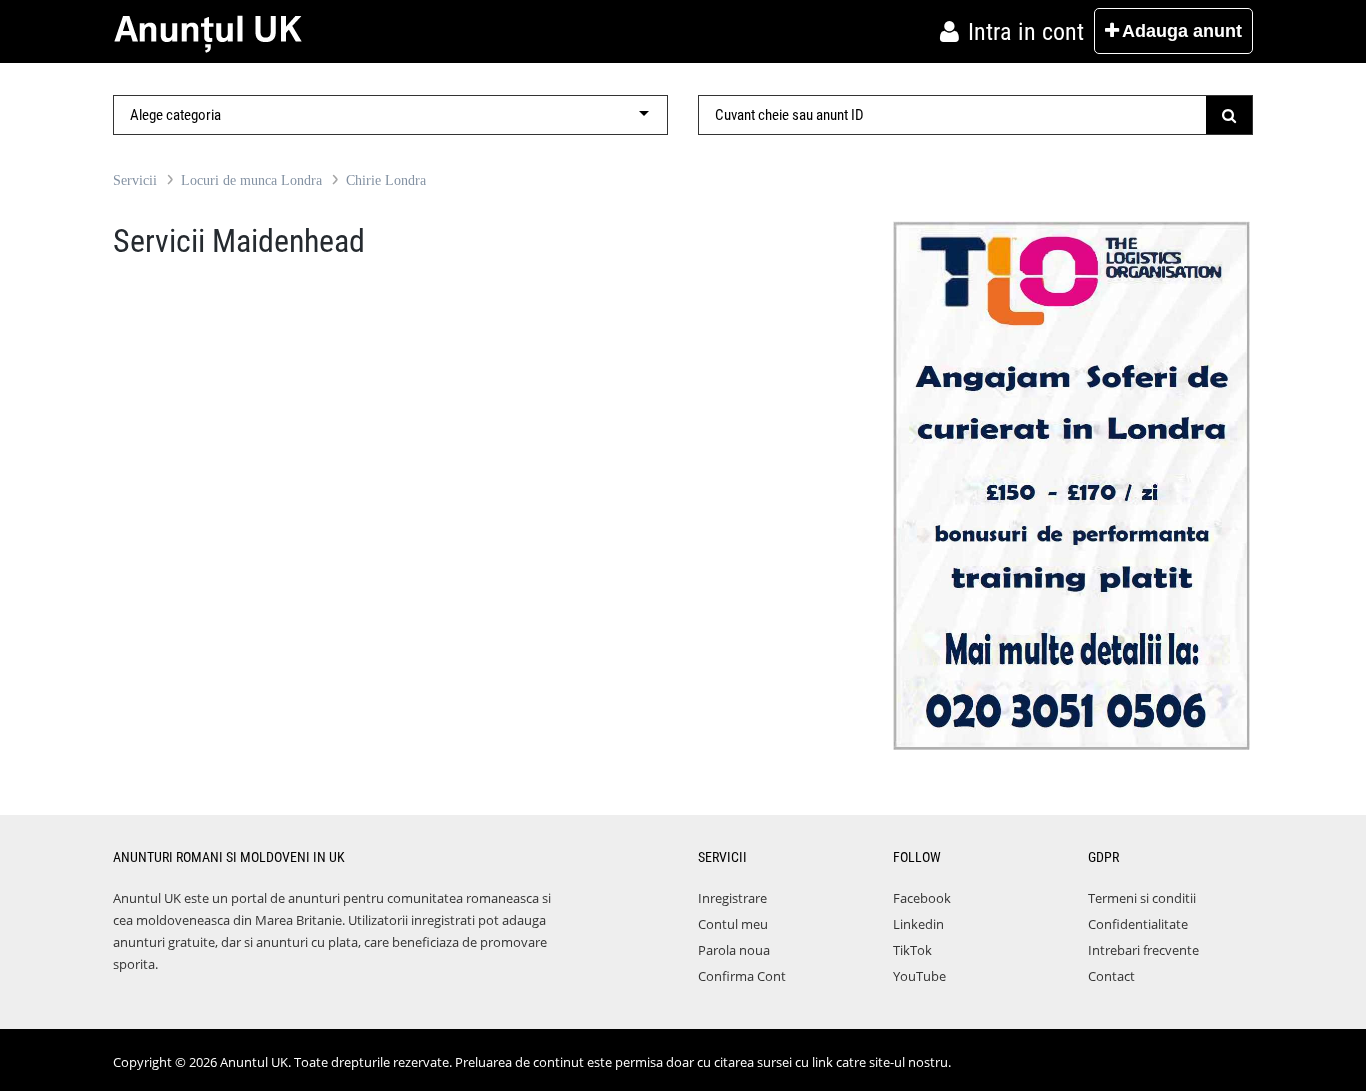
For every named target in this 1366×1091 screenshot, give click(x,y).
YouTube (919, 976)
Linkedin (918, 924)
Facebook (922, 898)
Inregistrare (732, 898)
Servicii (135, 180)
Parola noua (734, 950)
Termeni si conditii (1142, 898)
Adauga (1182, 31)
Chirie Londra (386, 180)
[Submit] (1229, 115)
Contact (1111, 976)
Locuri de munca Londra (251, 180)
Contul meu (733, 924)
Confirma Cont (742, 976)
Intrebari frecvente (1143, 950)
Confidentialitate (1138, 924)
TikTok (912, 950)
